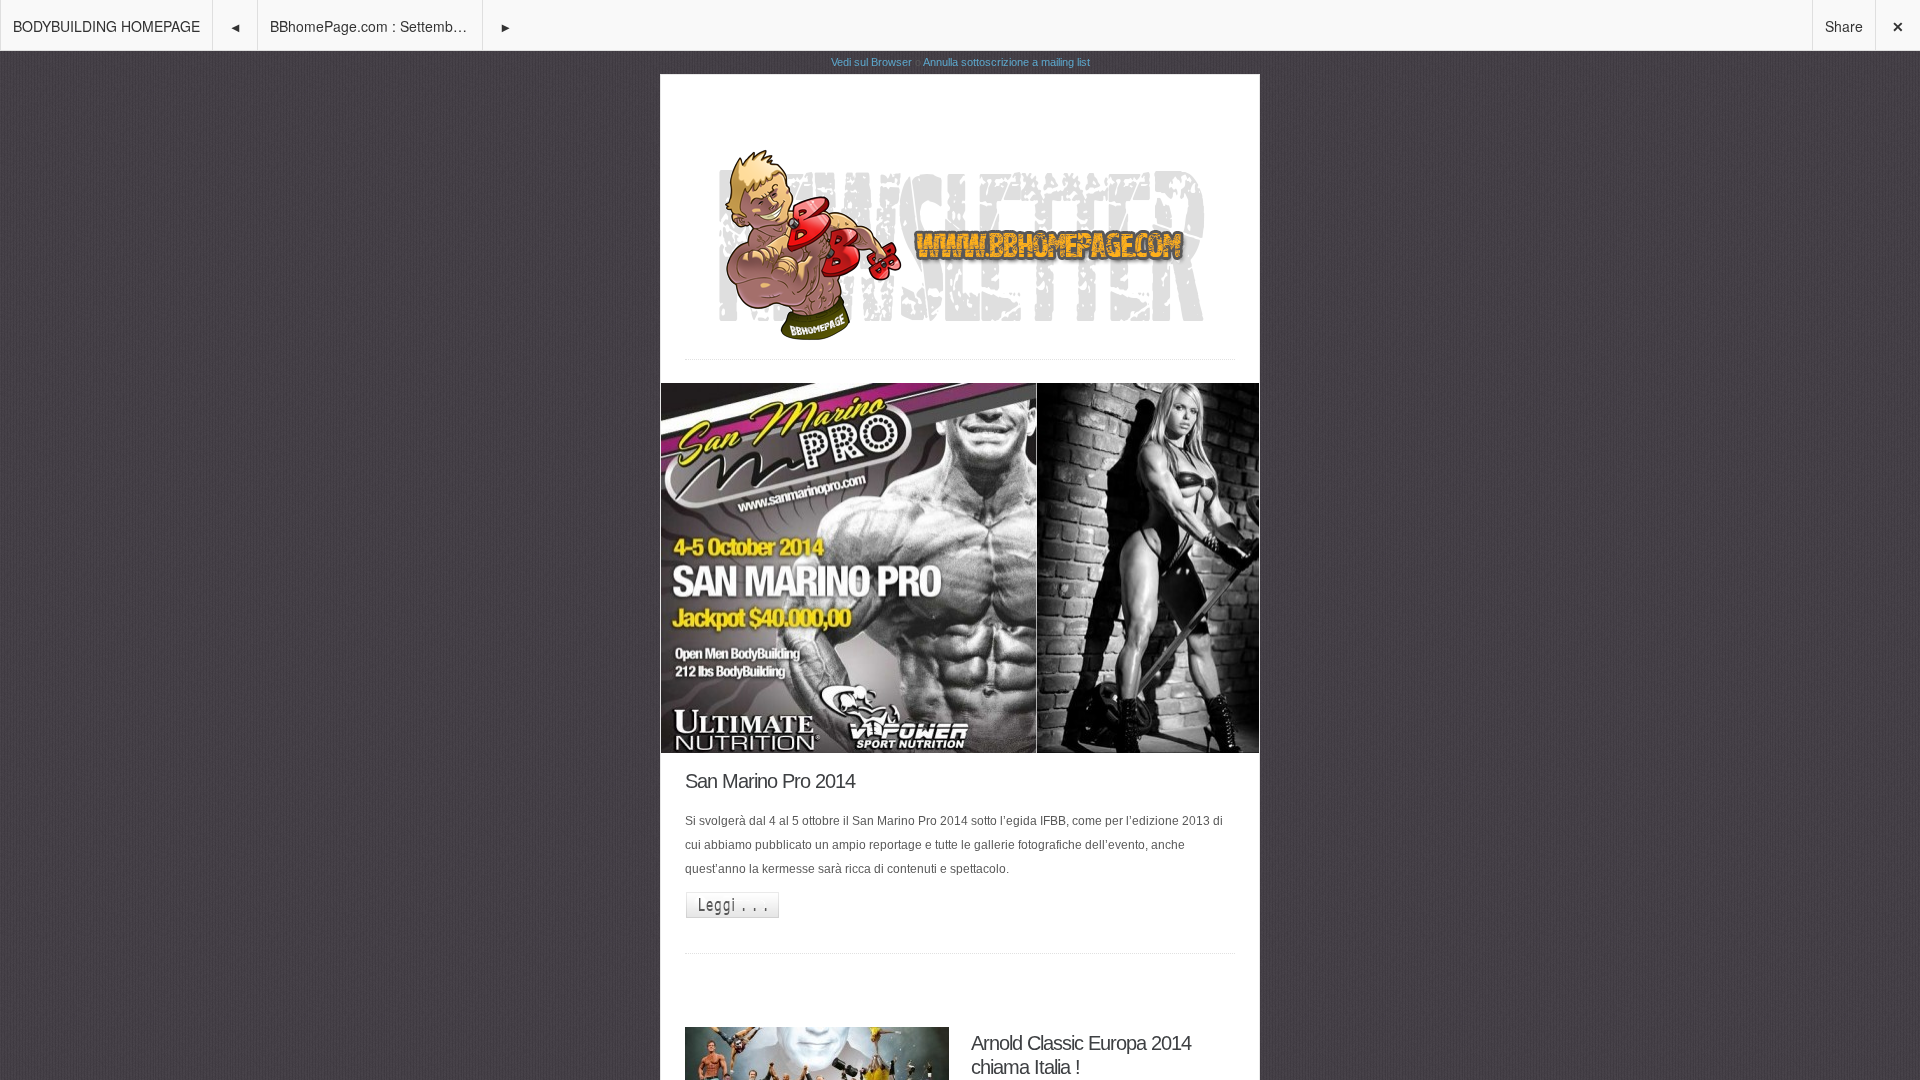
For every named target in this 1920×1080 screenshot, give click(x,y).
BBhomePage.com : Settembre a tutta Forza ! (376, 26)
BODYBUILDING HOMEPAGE (106, 26)
